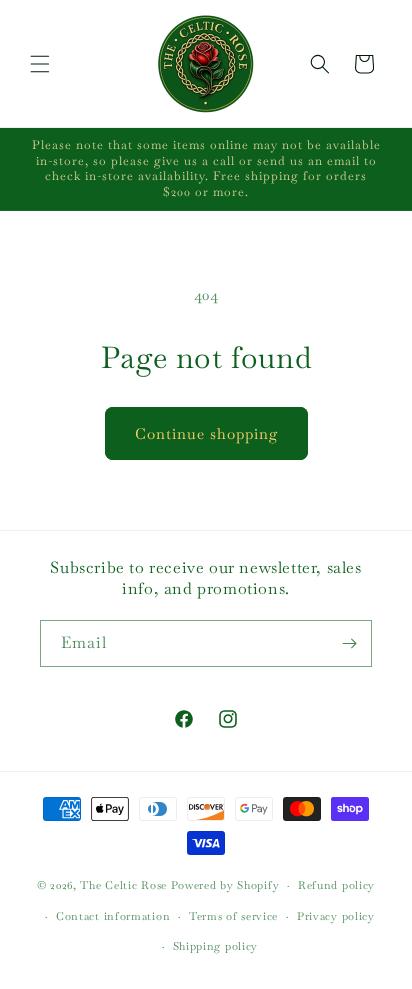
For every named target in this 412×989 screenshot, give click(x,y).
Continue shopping (206, 433)
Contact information (113, 916)
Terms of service (233, 916)
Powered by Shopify (225, 885)
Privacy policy (336, 916)
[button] (40, 64)
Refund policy (336, 885)
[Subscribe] (349, 643)
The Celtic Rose (123, 885)
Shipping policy (216, 946)
